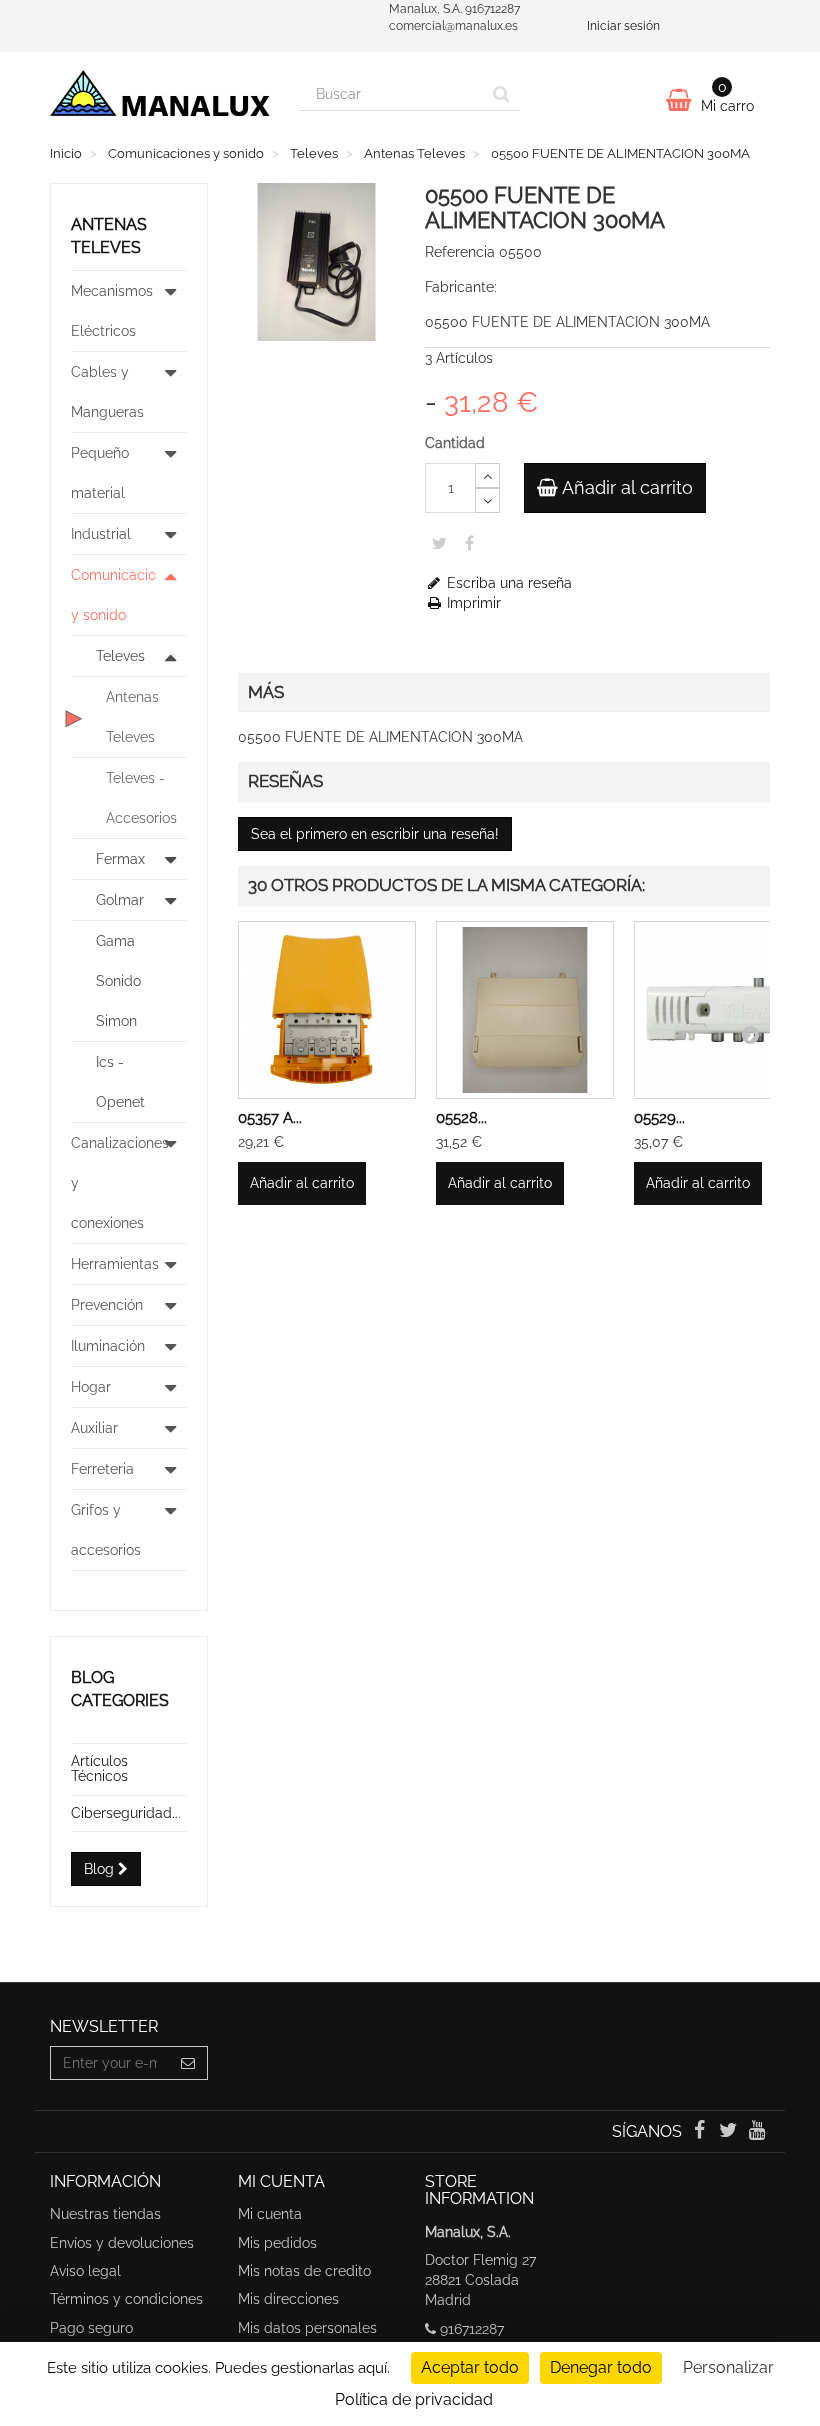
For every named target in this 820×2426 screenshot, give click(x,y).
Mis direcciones (288, 2299)
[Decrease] (487, 500)
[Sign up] (188, 2063)
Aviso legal (85, 2271)
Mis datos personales (307, 2328)
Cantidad (455, 443)
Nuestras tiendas (105, 2214)
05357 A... (270, 1118)
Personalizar (728, 2367)
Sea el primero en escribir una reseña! (375, 834)
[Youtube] (757, 2132)
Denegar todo (601, 2367)
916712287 (472, 2329)
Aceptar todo (470, 2367)
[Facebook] (700, 2132)
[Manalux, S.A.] (160, 98)
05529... (659, 1118)
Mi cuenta (270, 2214)
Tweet (439, 543)
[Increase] (487, 475)
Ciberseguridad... (126, 1813)
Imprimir (472, 603)
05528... (461, 1118)
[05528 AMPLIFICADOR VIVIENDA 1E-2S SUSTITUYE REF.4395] (525, 1010)
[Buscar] (501, 94)
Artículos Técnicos (99, 1768)
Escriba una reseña (507, 583)
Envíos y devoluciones (122, 2243)
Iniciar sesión (623, 26)
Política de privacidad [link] (414, 2399)
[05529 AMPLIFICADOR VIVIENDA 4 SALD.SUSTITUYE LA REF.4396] (723, 1010)
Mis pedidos (277, 2243)
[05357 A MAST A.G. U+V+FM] (327, 1010)
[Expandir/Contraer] (171, 311)
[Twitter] (730, 2132)
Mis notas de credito (304, 2271)
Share (469, 543)
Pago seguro (91, 2328)
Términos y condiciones (126, 2299)
